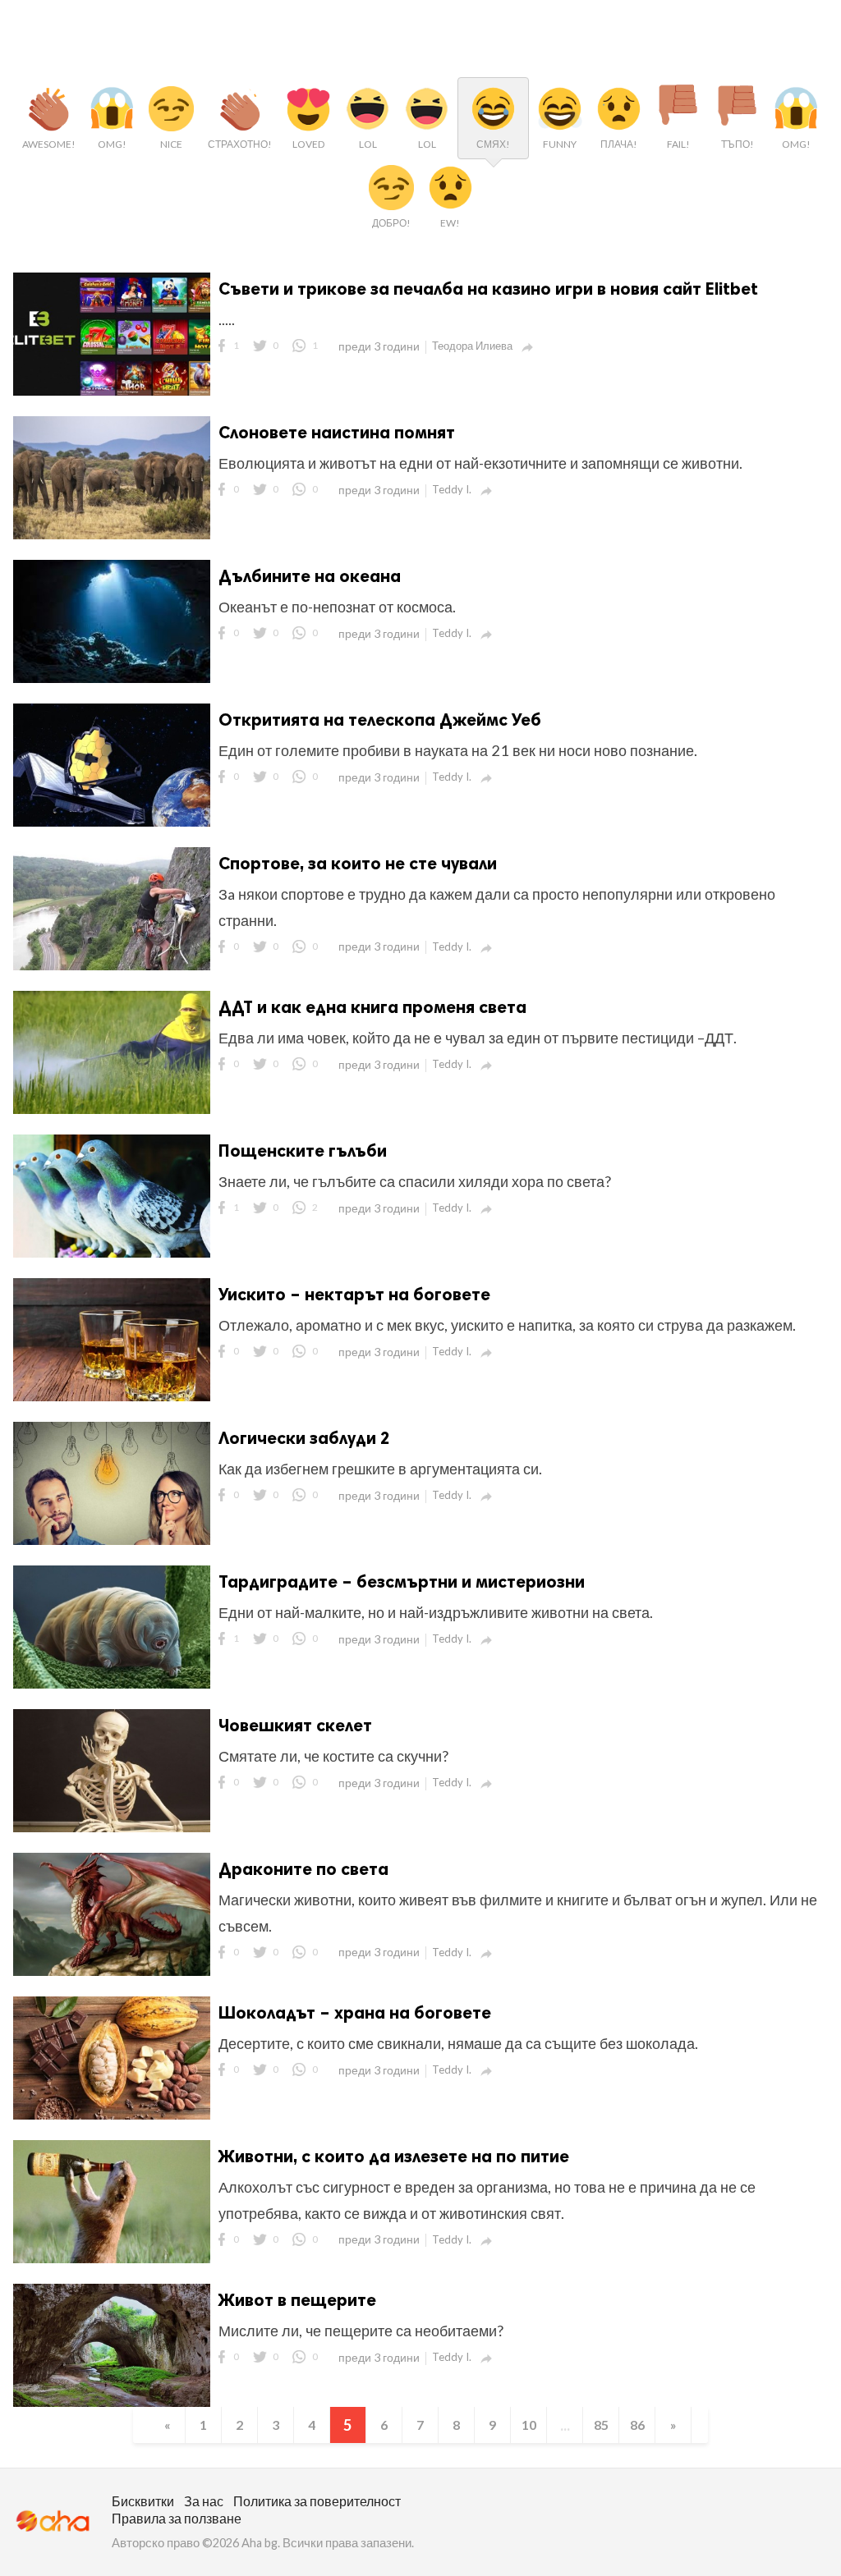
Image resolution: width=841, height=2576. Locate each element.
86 (637, 2425)
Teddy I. (452, 489)
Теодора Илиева (472, 346)
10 (529, 2425)
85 (601, 2425)
